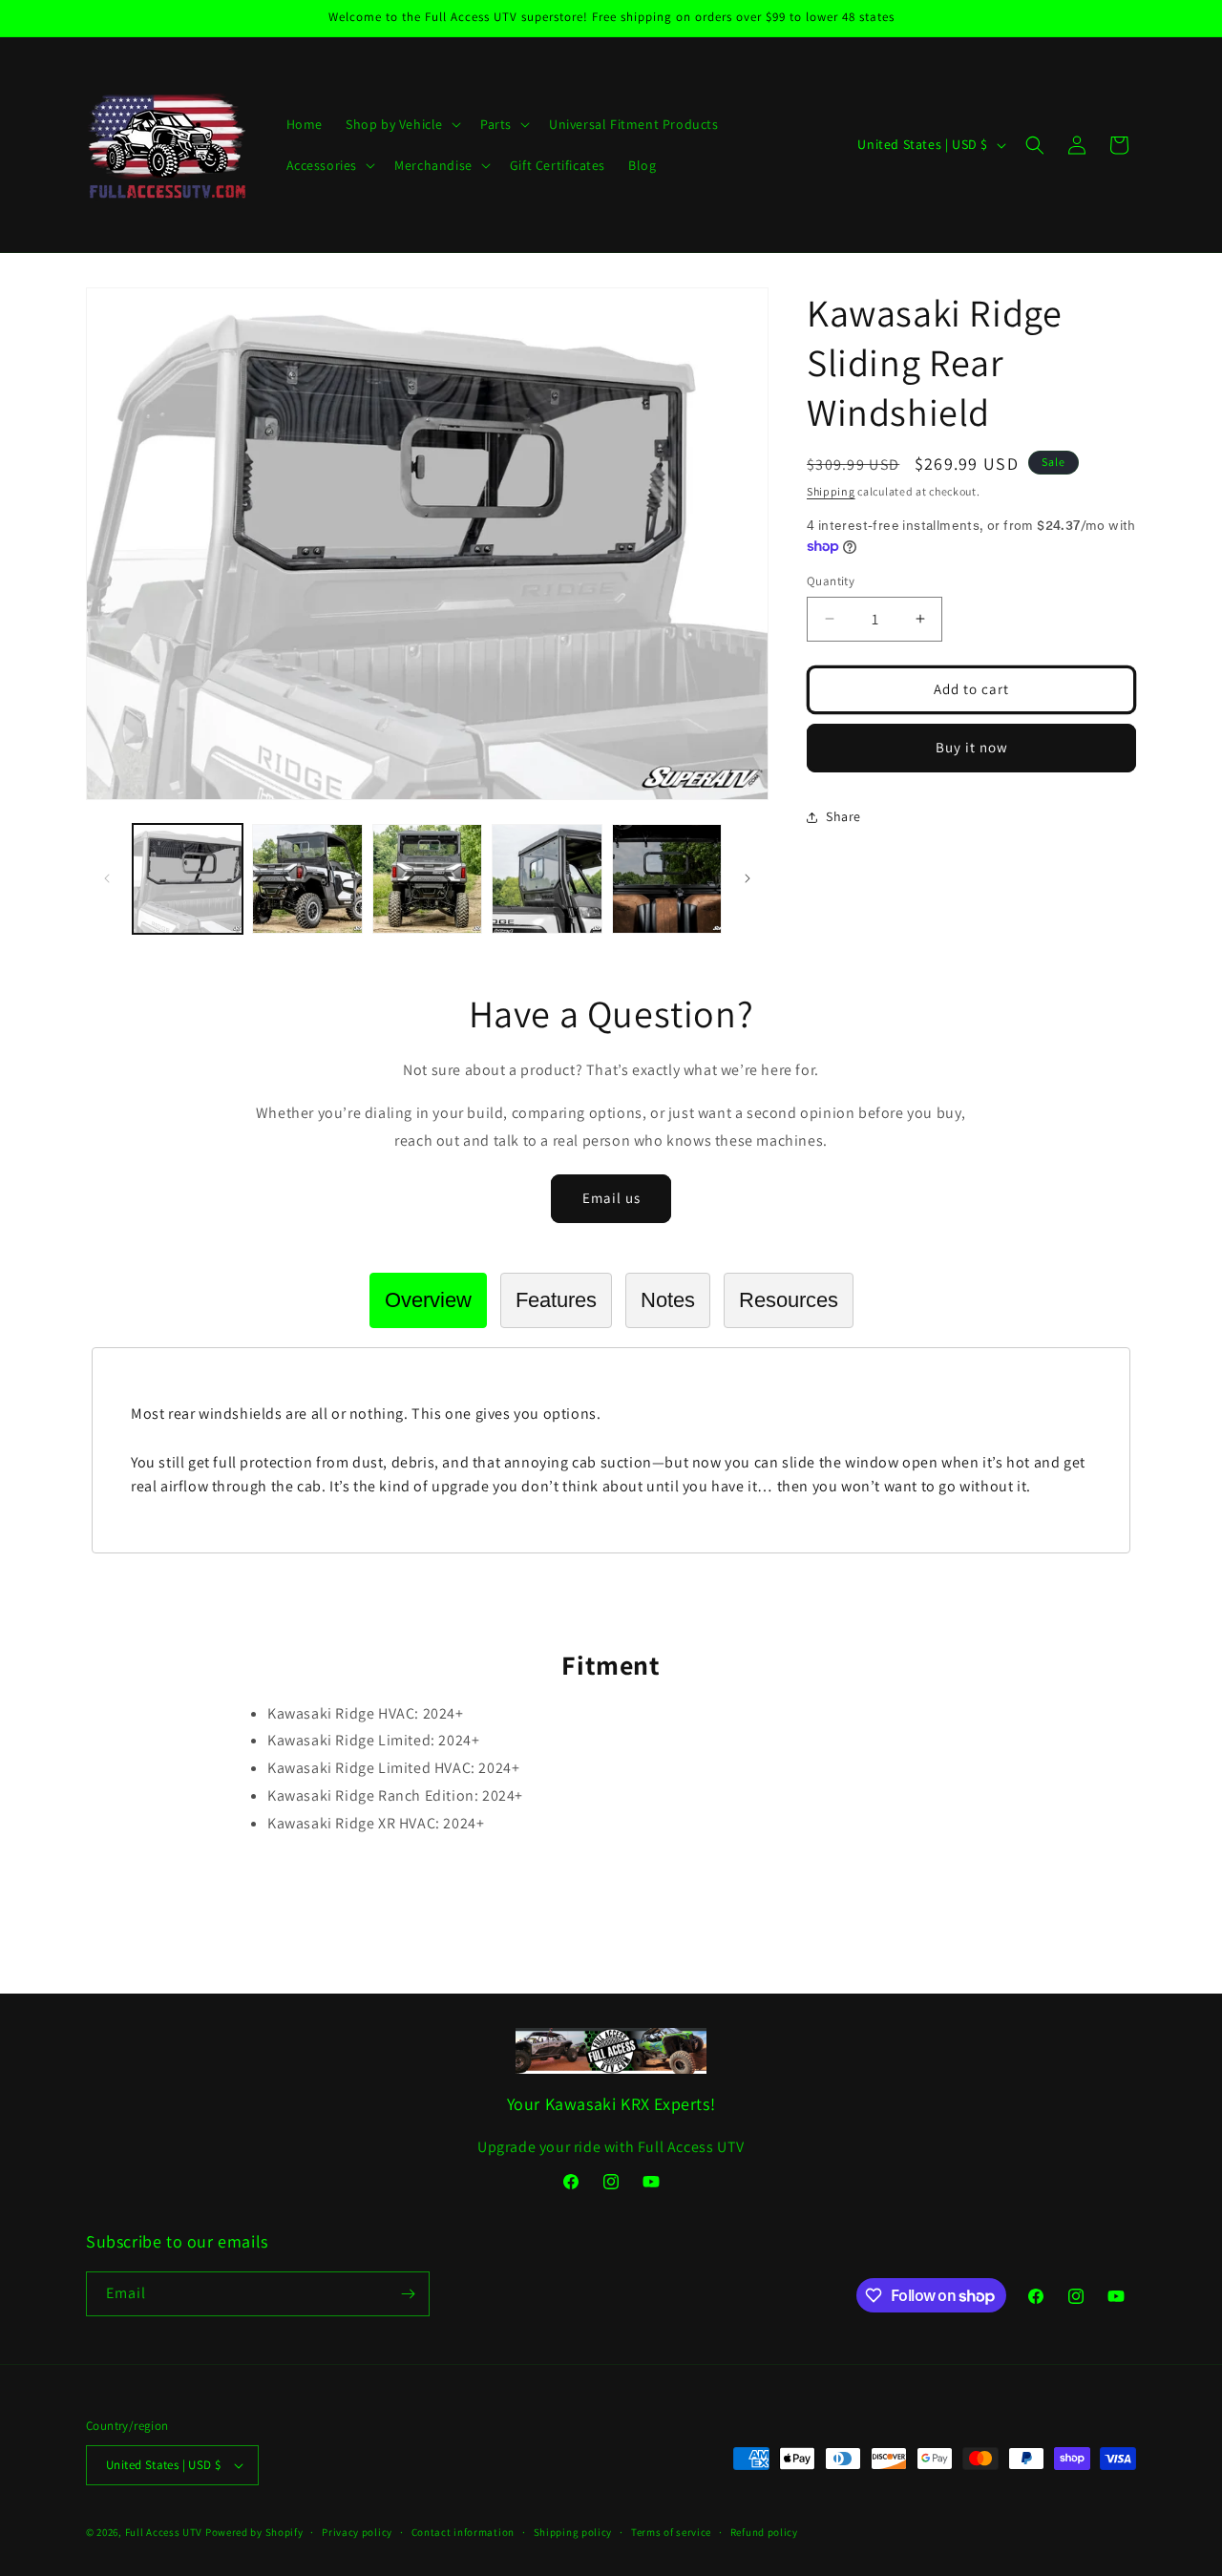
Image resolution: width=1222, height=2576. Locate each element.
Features (556, 1300)
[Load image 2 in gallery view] (307, 879)
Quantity (831, 581)
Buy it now (972, 747)
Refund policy (764, 2532)
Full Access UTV (164, 2532)
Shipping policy (573, 2532)
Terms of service (671, 2532)
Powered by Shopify (254, 2532)
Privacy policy (357, 2532)
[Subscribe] (408, 2294)
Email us (611, 1198)
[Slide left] (107, 878)
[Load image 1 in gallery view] (188, 879)
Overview (428, 1300)
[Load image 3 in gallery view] (427, 879)
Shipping (831, 491)
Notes (668, 1300)
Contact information (463, 2532)
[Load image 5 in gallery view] (667, 879)
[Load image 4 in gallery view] (547, 879)
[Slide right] (748, 878)
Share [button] (843, 816)
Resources (789, 1300)
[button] (401, 124)
